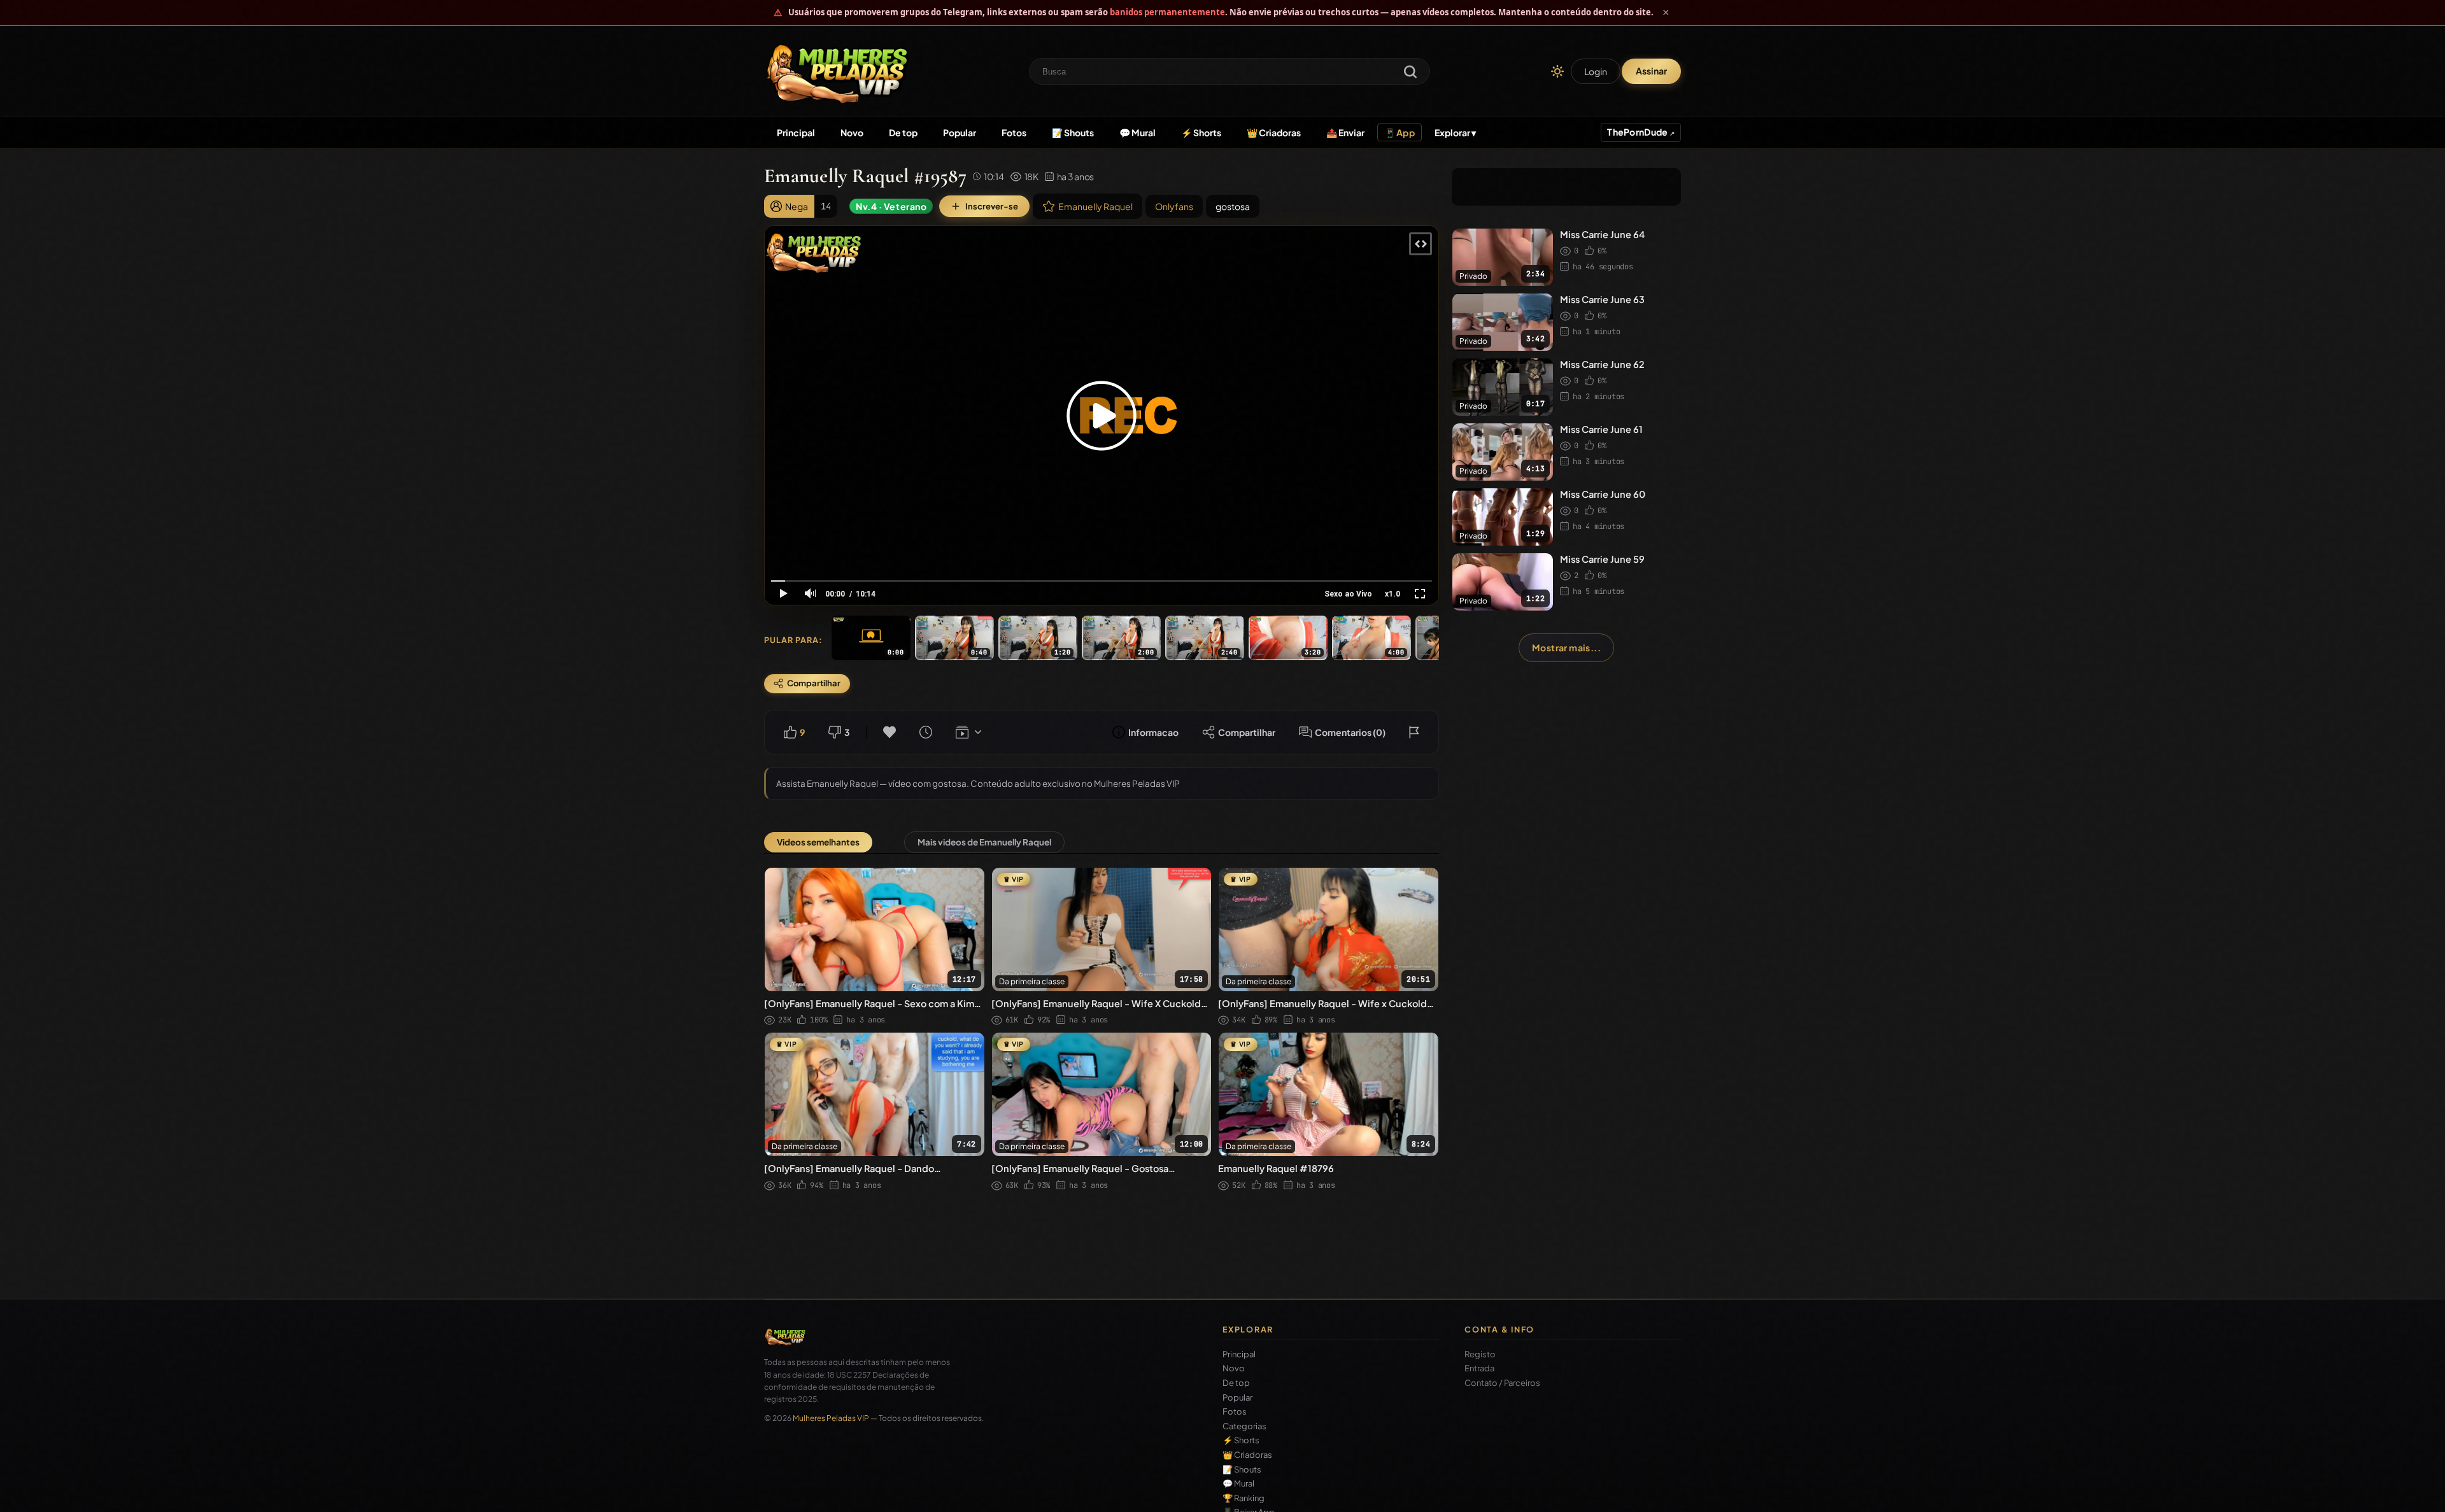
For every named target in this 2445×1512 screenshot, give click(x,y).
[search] (1410, 73)
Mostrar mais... (1566, 647)
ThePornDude (1638, 132)
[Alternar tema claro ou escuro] (1557, 71)
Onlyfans (1174, 206)
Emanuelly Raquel (1095, 206)
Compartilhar (1247, 732)
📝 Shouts (1073, 132)
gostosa (1233, 206)
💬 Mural (1137, 132)
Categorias (1244, 1426)
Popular (960, 132)
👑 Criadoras (1274, 132)
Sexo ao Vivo (1348, 594)
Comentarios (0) (1350, 732)
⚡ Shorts (1201, 132)
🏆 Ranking (1244, 1498)
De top (903, 132)
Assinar (1651, 71)
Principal (796, 132)
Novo (852, 132)
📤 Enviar (1345, 132)
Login (1596, 71)
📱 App (1400, 132)
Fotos (1014, 132)
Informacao (1153, 732)
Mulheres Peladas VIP (831, 1418)
